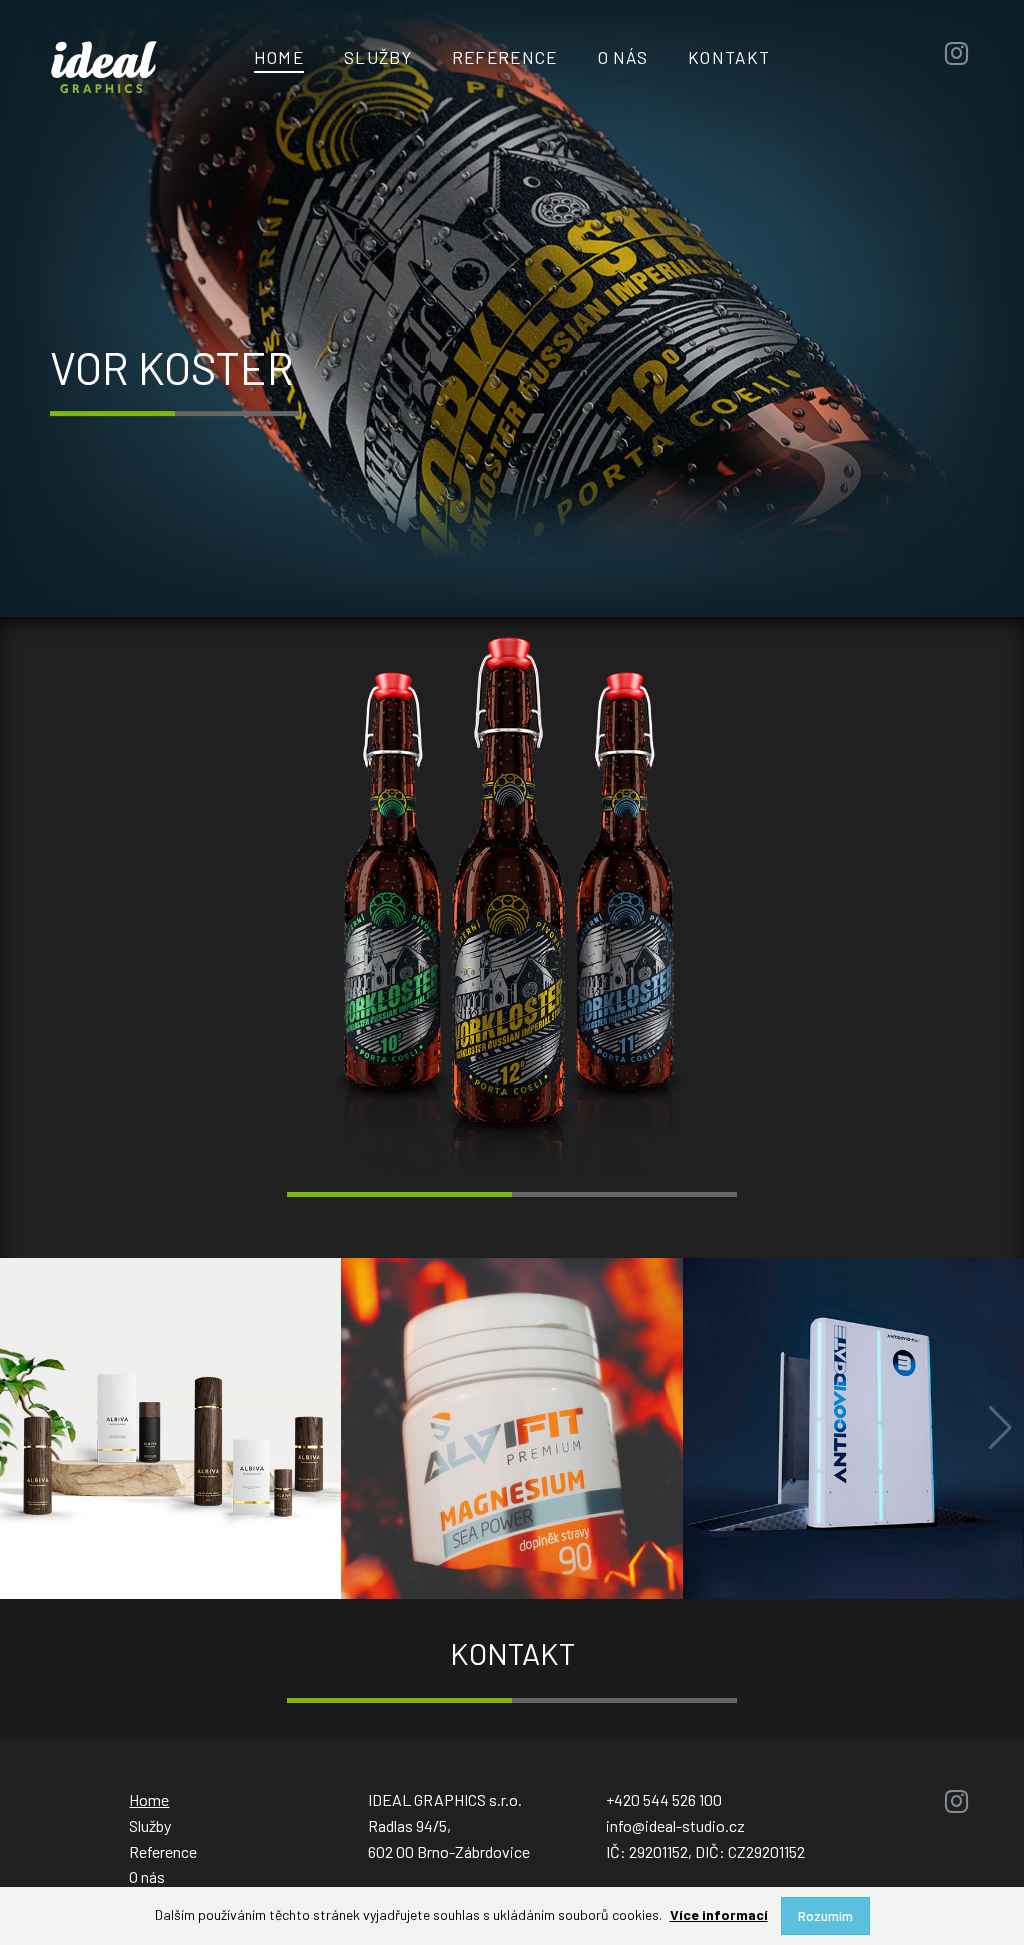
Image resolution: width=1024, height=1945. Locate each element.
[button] (1000, 1428)
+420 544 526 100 (664, 1799)
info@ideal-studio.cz (675, 1825)
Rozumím (825, 1915)
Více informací (719, 1914)
